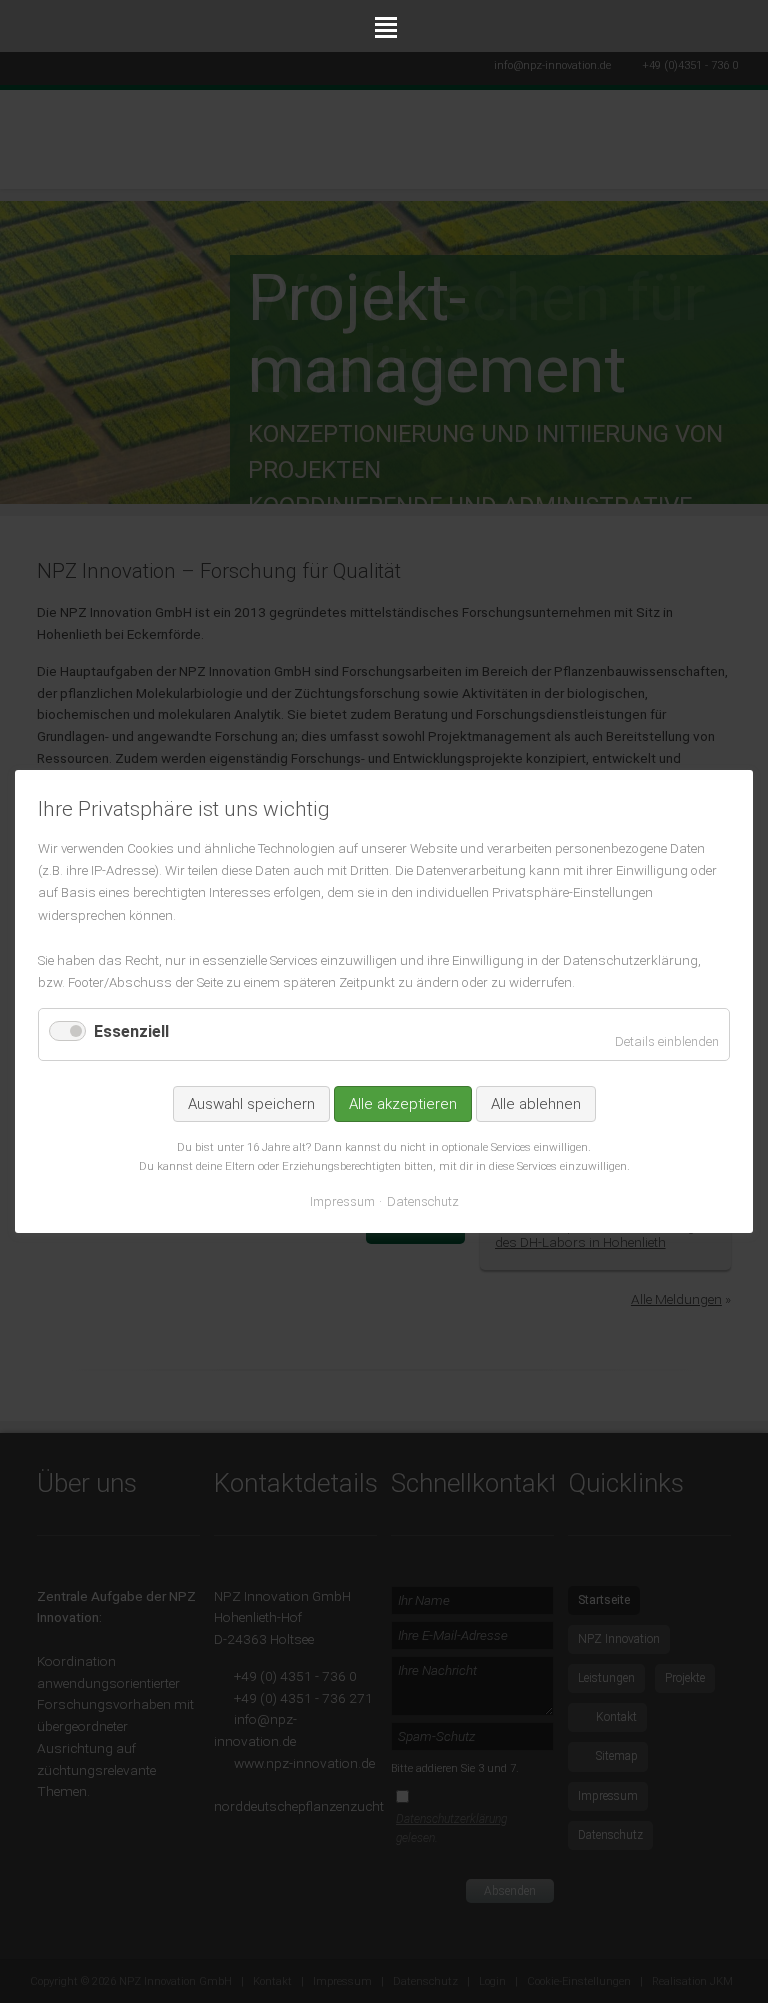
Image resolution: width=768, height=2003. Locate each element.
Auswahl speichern (251, 1104)
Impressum (342, 1201)
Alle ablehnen (536, 1104)
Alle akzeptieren (403, 1104)
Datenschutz (423, 1201)
